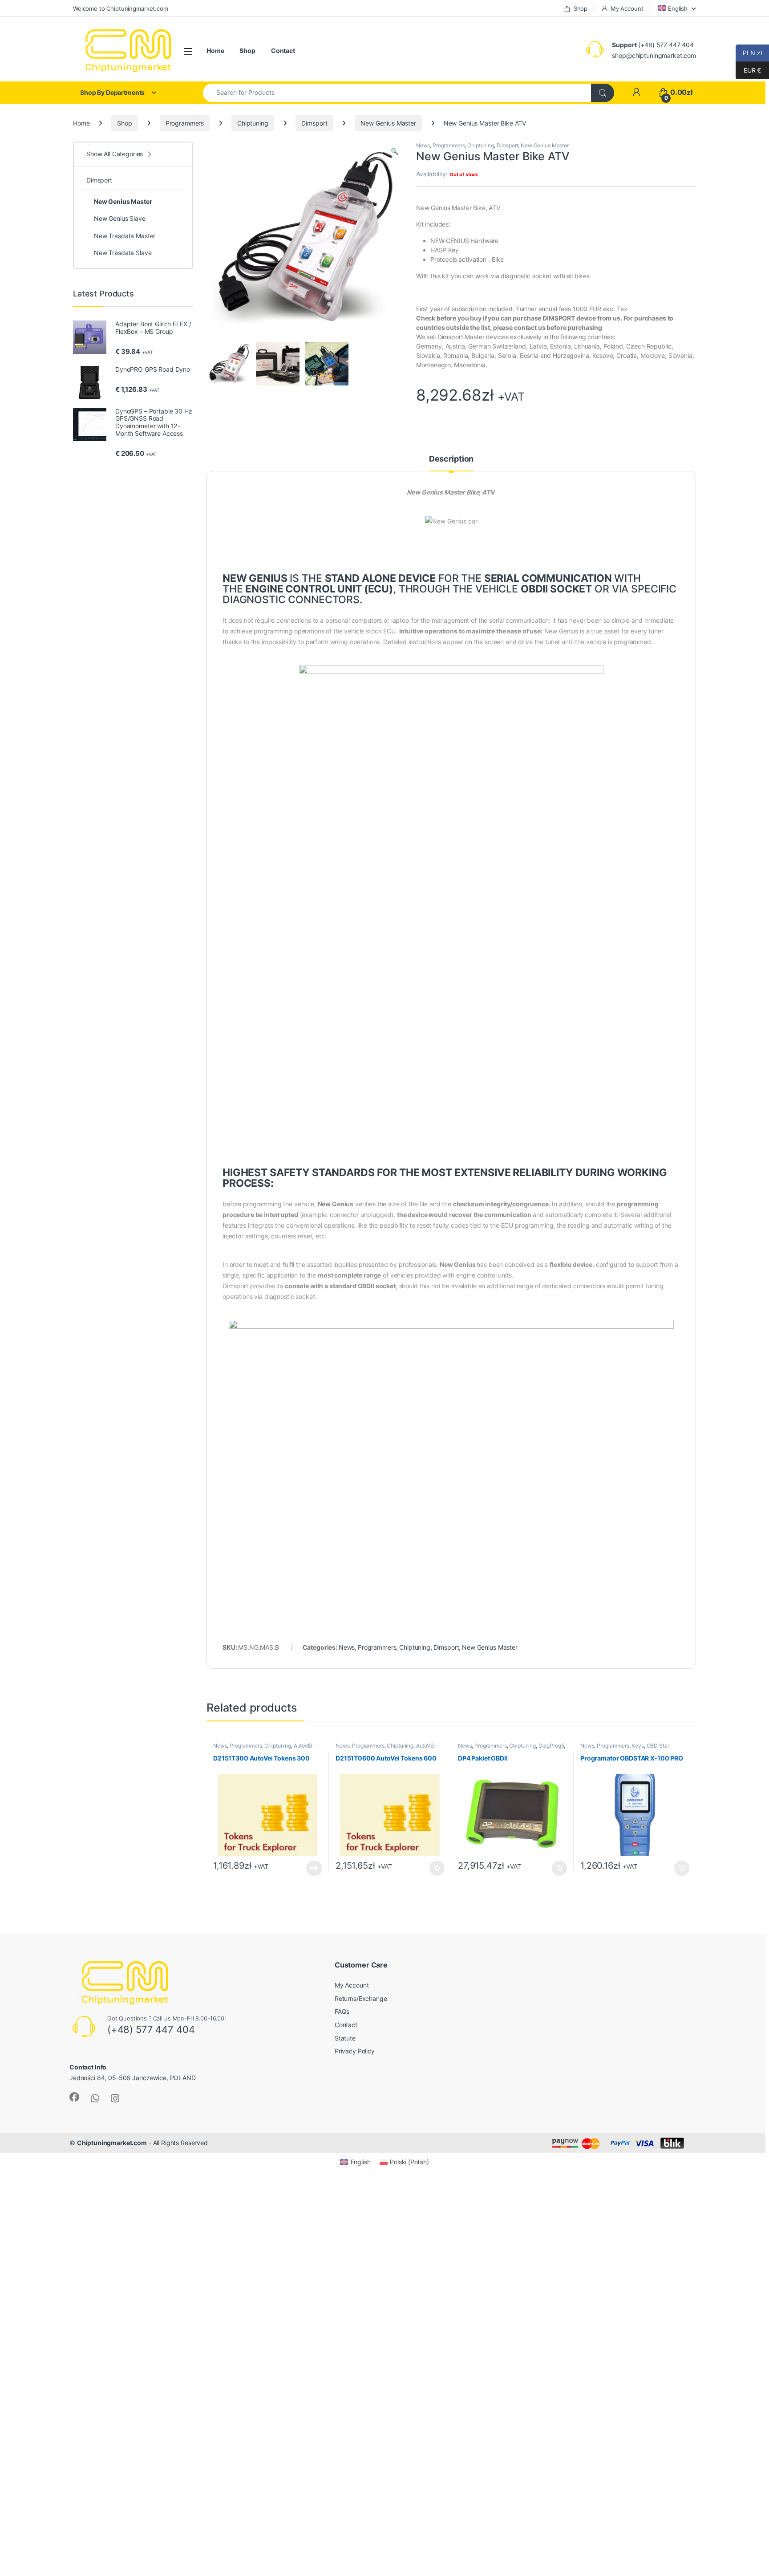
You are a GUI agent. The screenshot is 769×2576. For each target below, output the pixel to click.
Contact (283, 51)
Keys (637, 1746)
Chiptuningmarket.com (112, 2143)
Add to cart (437, 1868)
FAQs (342, 2011)
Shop (581, 8)
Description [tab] (451, 459)
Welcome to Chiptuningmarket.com (121, 8)
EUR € (748, 70)
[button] (395, 151)
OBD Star (658, 1746)
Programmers (185, 123)
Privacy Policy (355, 2051)
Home (215, 51)
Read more (314, 1868)
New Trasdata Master (125, 236)
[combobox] (397, 93)
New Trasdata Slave (123, 253)
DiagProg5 (551, 1746)
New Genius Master (388, 123)
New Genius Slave (120, 218)
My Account (627, 8)
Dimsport (314, 123)
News (423, 145)
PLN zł (749, 53)
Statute (345, 2038)
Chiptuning (253, 123)
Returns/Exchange (361, 1998)
